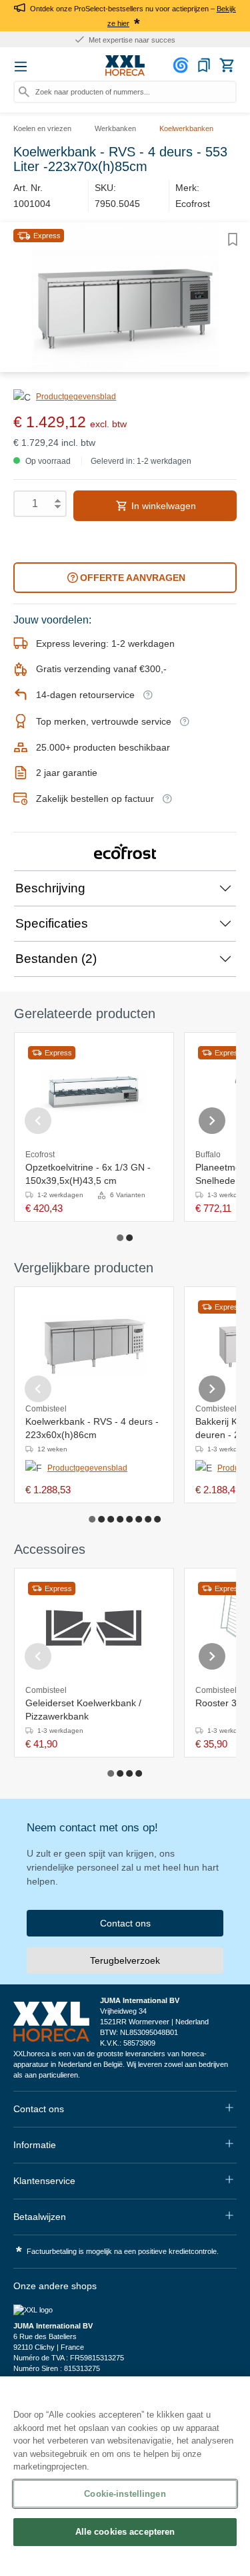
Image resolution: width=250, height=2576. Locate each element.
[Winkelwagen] (227, 65)
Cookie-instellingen (125, 2494)
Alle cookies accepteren (125, 2532)
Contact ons (125, 1923)
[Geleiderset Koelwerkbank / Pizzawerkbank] (94, 1627)
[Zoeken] (24, 92)
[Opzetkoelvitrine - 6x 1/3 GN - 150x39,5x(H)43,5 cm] (94, 1091)
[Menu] (21, 67)
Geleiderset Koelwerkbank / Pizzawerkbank (83, 1710)
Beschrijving (50, 888)
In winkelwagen (162, 506)
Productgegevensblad (76, 397)
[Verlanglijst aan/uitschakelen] (233, 240)
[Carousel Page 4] (121, 1519)
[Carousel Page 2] (130, 1238)
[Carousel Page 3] (111, 1519)
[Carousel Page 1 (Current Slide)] (121, 1238)
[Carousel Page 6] (139, 1519)
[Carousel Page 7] (149, 1519)
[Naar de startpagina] (125, 66)
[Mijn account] (183, 65)
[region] (125, 2476)
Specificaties (52, 923)
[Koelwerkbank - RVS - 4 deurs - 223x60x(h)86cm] (94, 1346)
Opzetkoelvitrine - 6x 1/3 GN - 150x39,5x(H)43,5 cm (88, 1174)
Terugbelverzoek (125, 1960)
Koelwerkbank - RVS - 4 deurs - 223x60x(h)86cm (92, 1428)
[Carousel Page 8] (158, 1519)
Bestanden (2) (56, 959)
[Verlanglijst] (204, 65)
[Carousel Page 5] (130, 1519)
